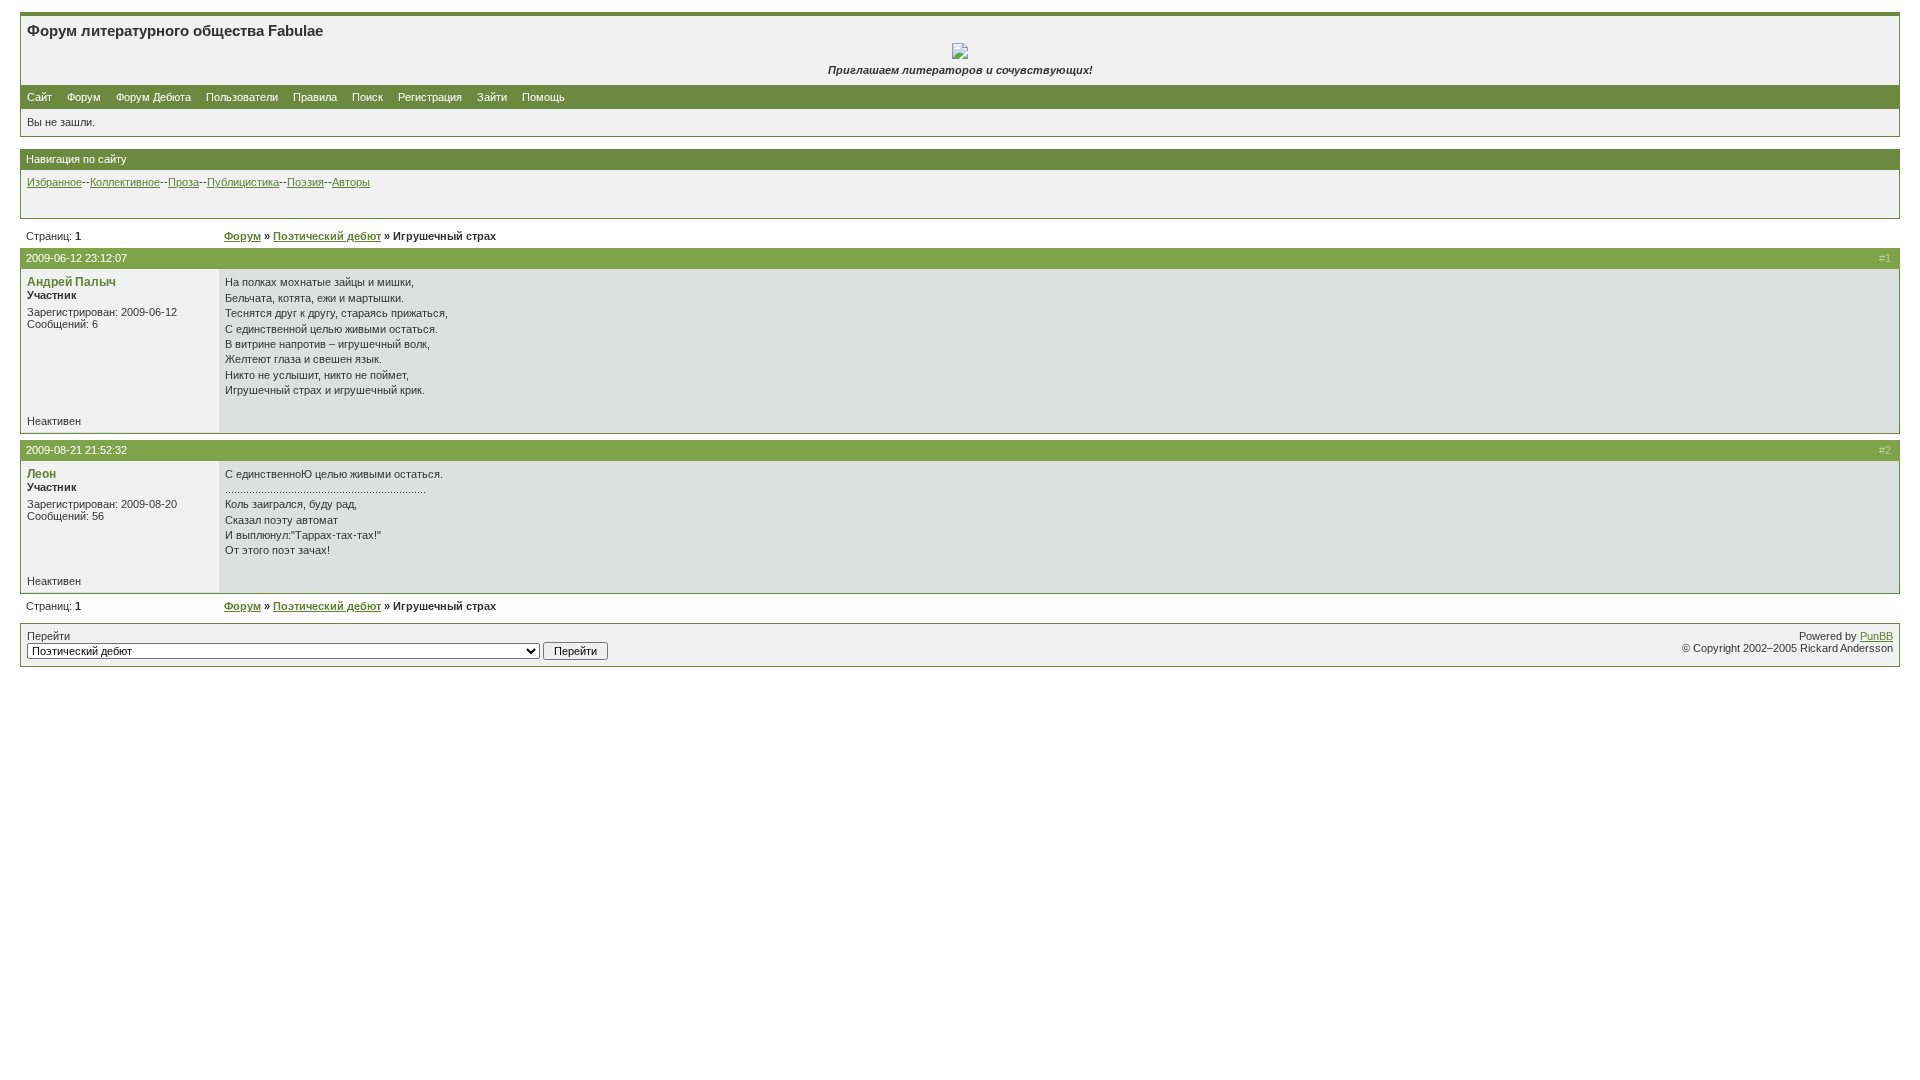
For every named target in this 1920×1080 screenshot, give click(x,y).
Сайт (41, 97)
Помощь (543, 97)
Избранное (54, 182)
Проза (183, 182)
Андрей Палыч (71, 282)
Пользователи (242, 97)
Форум (84, 97)
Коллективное (125, 182)
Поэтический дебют (327, 236)
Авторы (351, 182)
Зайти (492, 97)
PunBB (1876, 636)
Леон (41, 474)
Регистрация (430, 97)
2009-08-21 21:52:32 (76, 450)
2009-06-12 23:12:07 (76, 258)
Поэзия (305, 182)
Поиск (367, 97)
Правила (315, 97)
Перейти (48, 636)
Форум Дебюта (155, 97)
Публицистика (243, 182)
